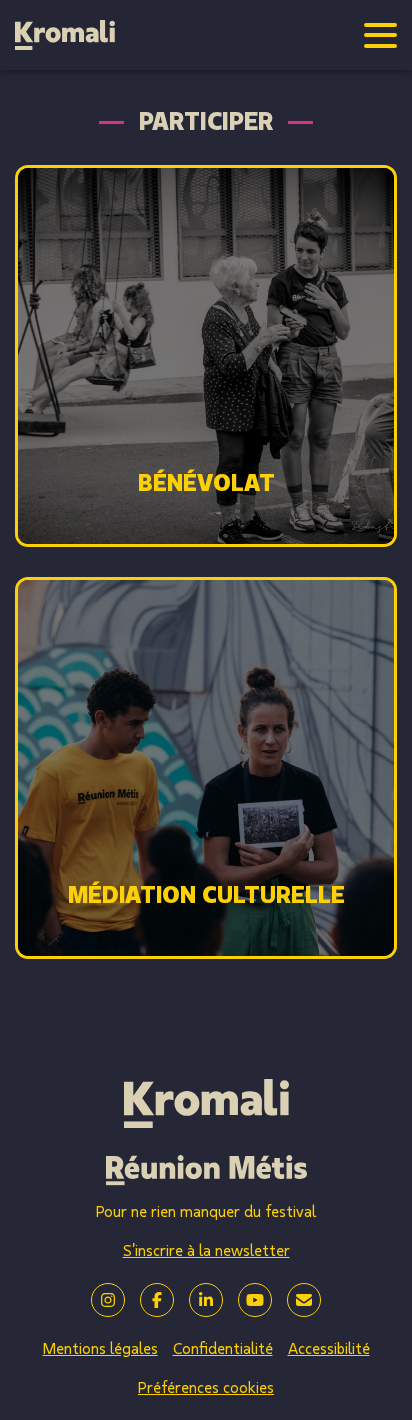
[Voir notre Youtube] (255, 1300)
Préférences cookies (206, 1388)
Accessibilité (329, 1349)
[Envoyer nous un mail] (304, 1300)
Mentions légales (100, 1349)
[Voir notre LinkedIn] (206, 1300)
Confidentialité (223, 1349)
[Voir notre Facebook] (157, 1300)
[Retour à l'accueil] (65, 35)
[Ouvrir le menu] (380, 35)
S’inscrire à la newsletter (206, 1251)
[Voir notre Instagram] (108, 1300)
